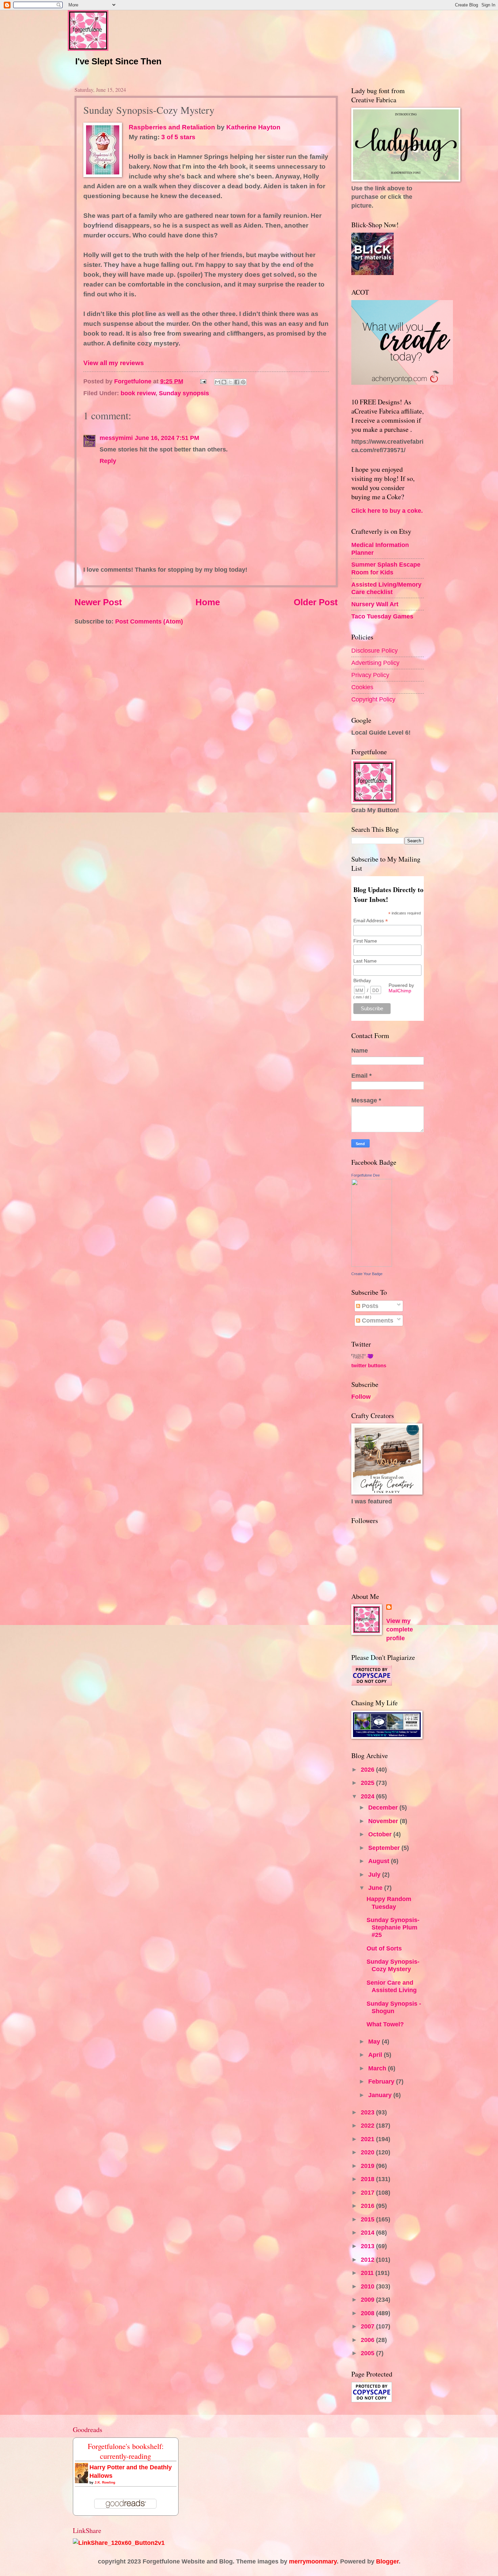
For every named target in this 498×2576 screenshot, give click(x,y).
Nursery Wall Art (375, 604)
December (384, 1807)
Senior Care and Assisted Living (392, 1986)
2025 (368, 1783)
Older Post (316, 602)
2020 (368, 2152)
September (385, 1848)
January (381, 2095)
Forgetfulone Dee (366, 1175)
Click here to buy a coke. (387, 511)
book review (138, 393)
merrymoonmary (313, 2561)
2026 (368, 1769)
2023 (368, 2112)
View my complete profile (400, 1630)
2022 (368, 2125)
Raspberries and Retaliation (172, 127)
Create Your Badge (367, 1274)
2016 (368, 2206)
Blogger (387, 2561)
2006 (368, 2340)
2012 (368, 2260)
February (382, 2081)
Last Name (365, 961)
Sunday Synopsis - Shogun (394, 2007)
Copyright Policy (373, 699)
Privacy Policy (370, 675)
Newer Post (98, 602)
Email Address (371, 921)
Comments (377, 1320)
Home (208, 602)
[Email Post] (203, 381)
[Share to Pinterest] (243, 382)
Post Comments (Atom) (149, 621)
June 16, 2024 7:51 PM (167, 438)
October (381, 1834)
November (384, 1821)
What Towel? (385, 2024)
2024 (368, 1796)
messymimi (116, 438)
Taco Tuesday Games (382, 616)
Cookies (362, 687)
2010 (368, 2286)
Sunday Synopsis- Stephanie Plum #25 (393, 1927)
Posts (369, 1306)
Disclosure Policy (375, 650)
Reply (108, 461)
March (378, 2068)
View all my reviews (114, 363)
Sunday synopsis (184, 393)
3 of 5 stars (178, 137)
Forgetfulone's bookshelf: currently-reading (126, 2451)
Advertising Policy (375, 663)
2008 (368, 2313)
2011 (368, 2273)
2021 (368, 2139)
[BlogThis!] (224, 382)
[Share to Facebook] (237, 382)
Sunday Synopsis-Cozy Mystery (393, 1965)
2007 (368, 2326)
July (375, 1874)
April (376, 2055)
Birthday (362, 980)
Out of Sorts (384, 1948)
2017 (368, 2192)
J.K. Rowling (105, 2482)
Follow (361, 1397)
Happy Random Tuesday (389, 1903)
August (380, 1861)
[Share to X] (230, 382)
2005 (368, 2353)
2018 (368, 2179)
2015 (368, 2219)
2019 (368, 2166)
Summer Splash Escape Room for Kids (386, 568)
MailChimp (400, 991)
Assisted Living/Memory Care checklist (386, 588)
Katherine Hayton (253, 127)
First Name (365, 941)
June (376, 1888)
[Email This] (217, 382)
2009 (368, 2299)
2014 (368, 2232)
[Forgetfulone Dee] (372, 1264)
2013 (368, 2246)
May (375, 2041)
